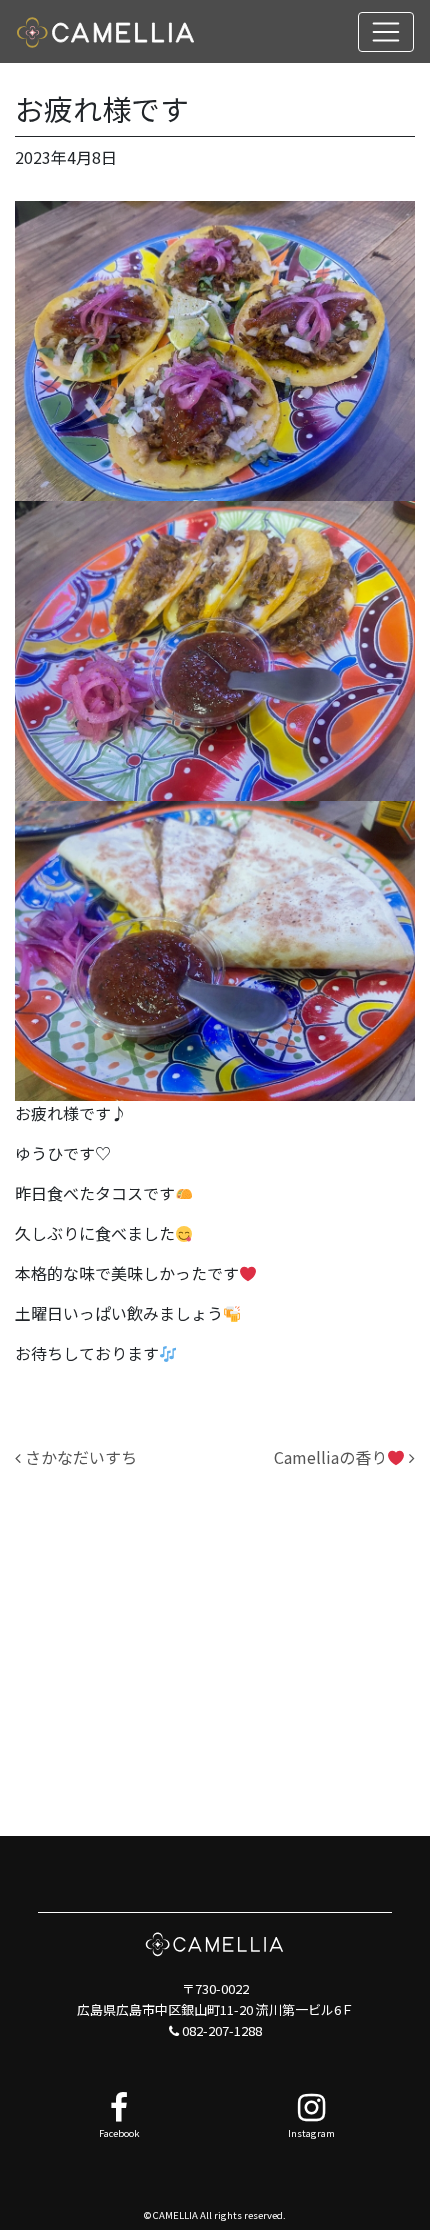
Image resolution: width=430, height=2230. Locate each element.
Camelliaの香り (330, 1457)
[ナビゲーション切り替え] (386, 32)
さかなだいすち (79, 1457)
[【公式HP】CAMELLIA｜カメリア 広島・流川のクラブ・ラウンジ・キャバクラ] (106, 31)
